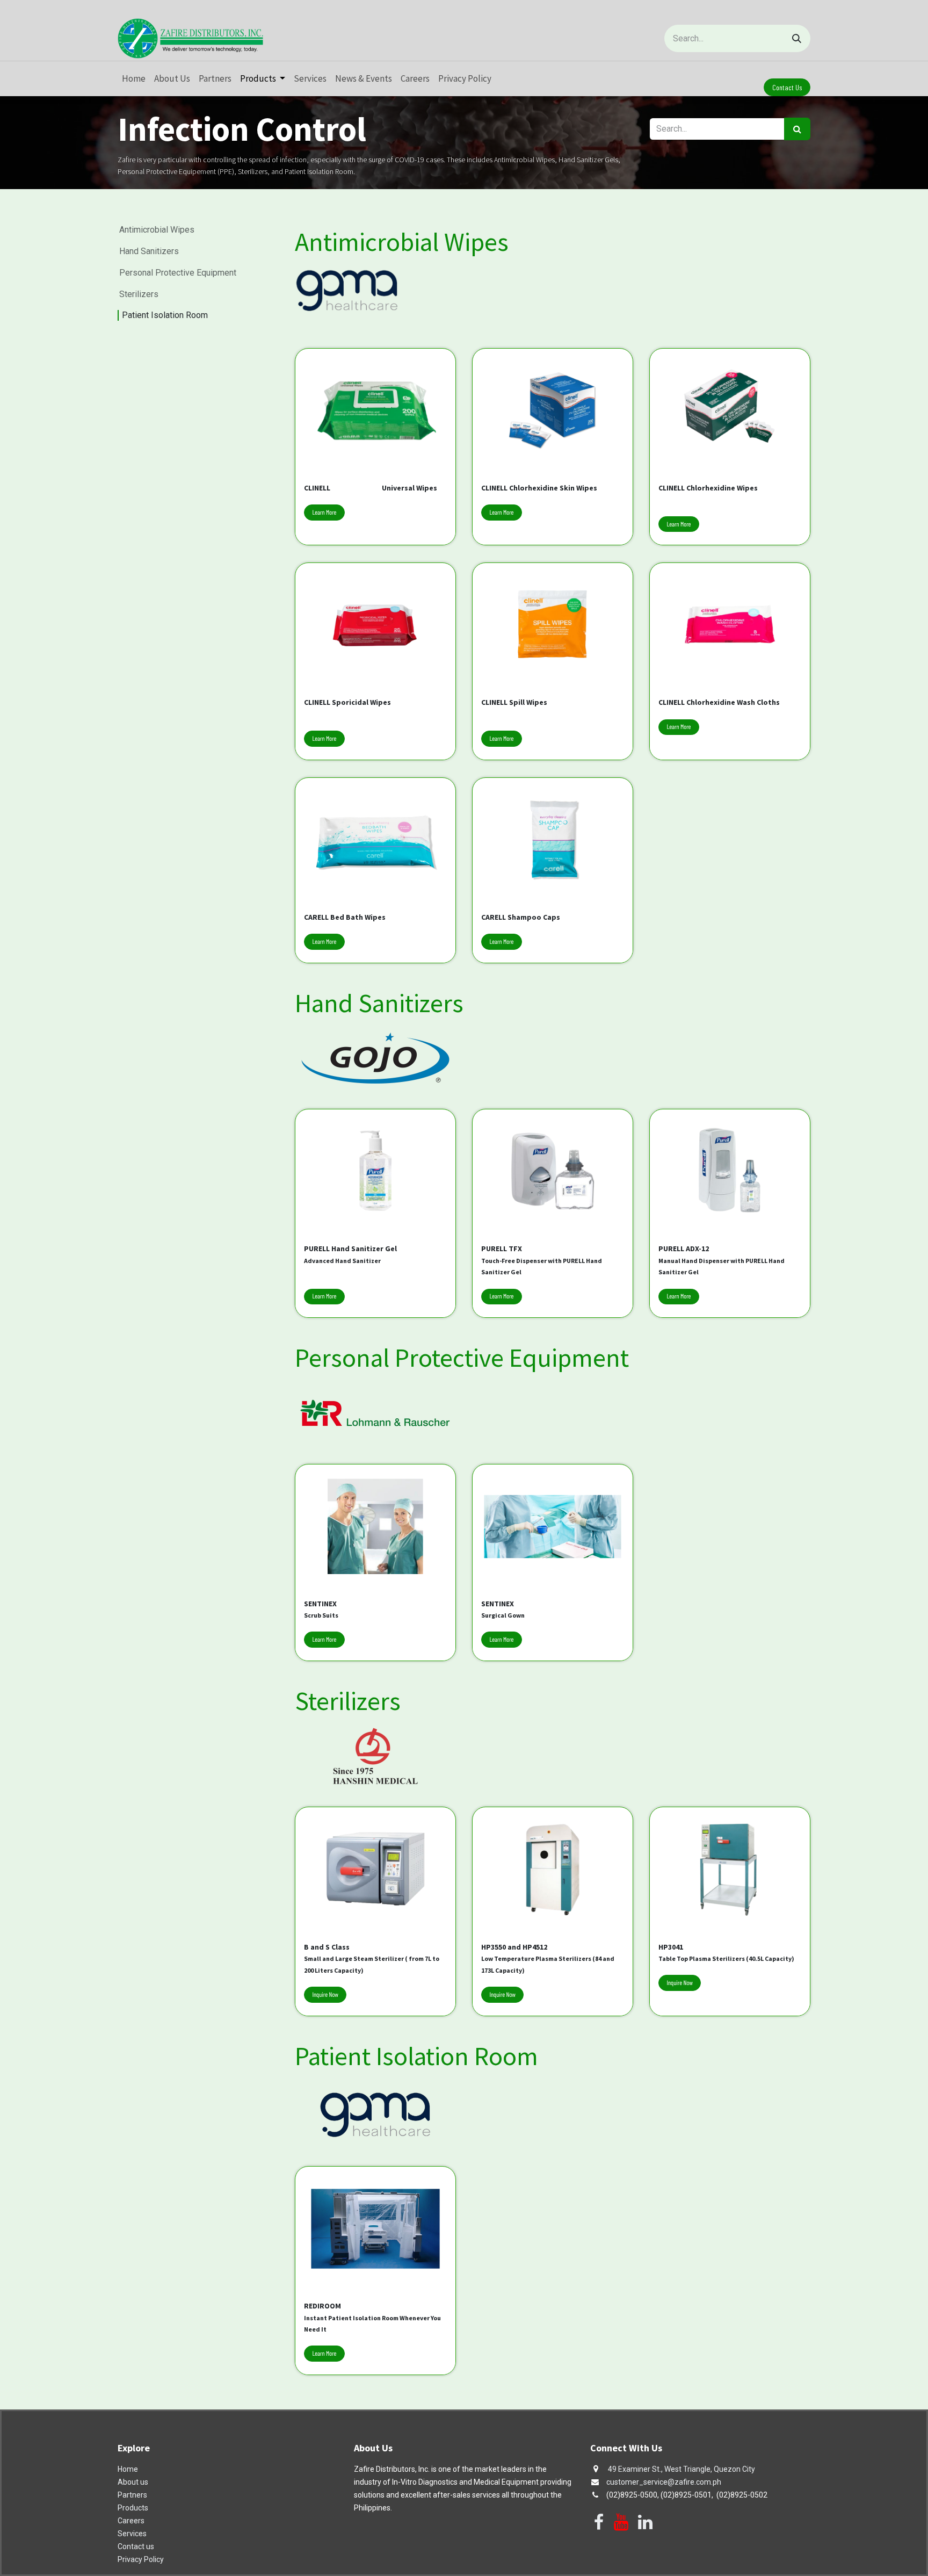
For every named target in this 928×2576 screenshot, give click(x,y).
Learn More (324, 513)
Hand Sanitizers (149, 251)
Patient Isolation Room (165, 315)
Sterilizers (139, 294)
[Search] (797, 38)
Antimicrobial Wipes (157, 230)
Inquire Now (325, 1995)
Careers (131, 2521)
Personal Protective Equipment (178, 273)
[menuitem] (134, 79)
